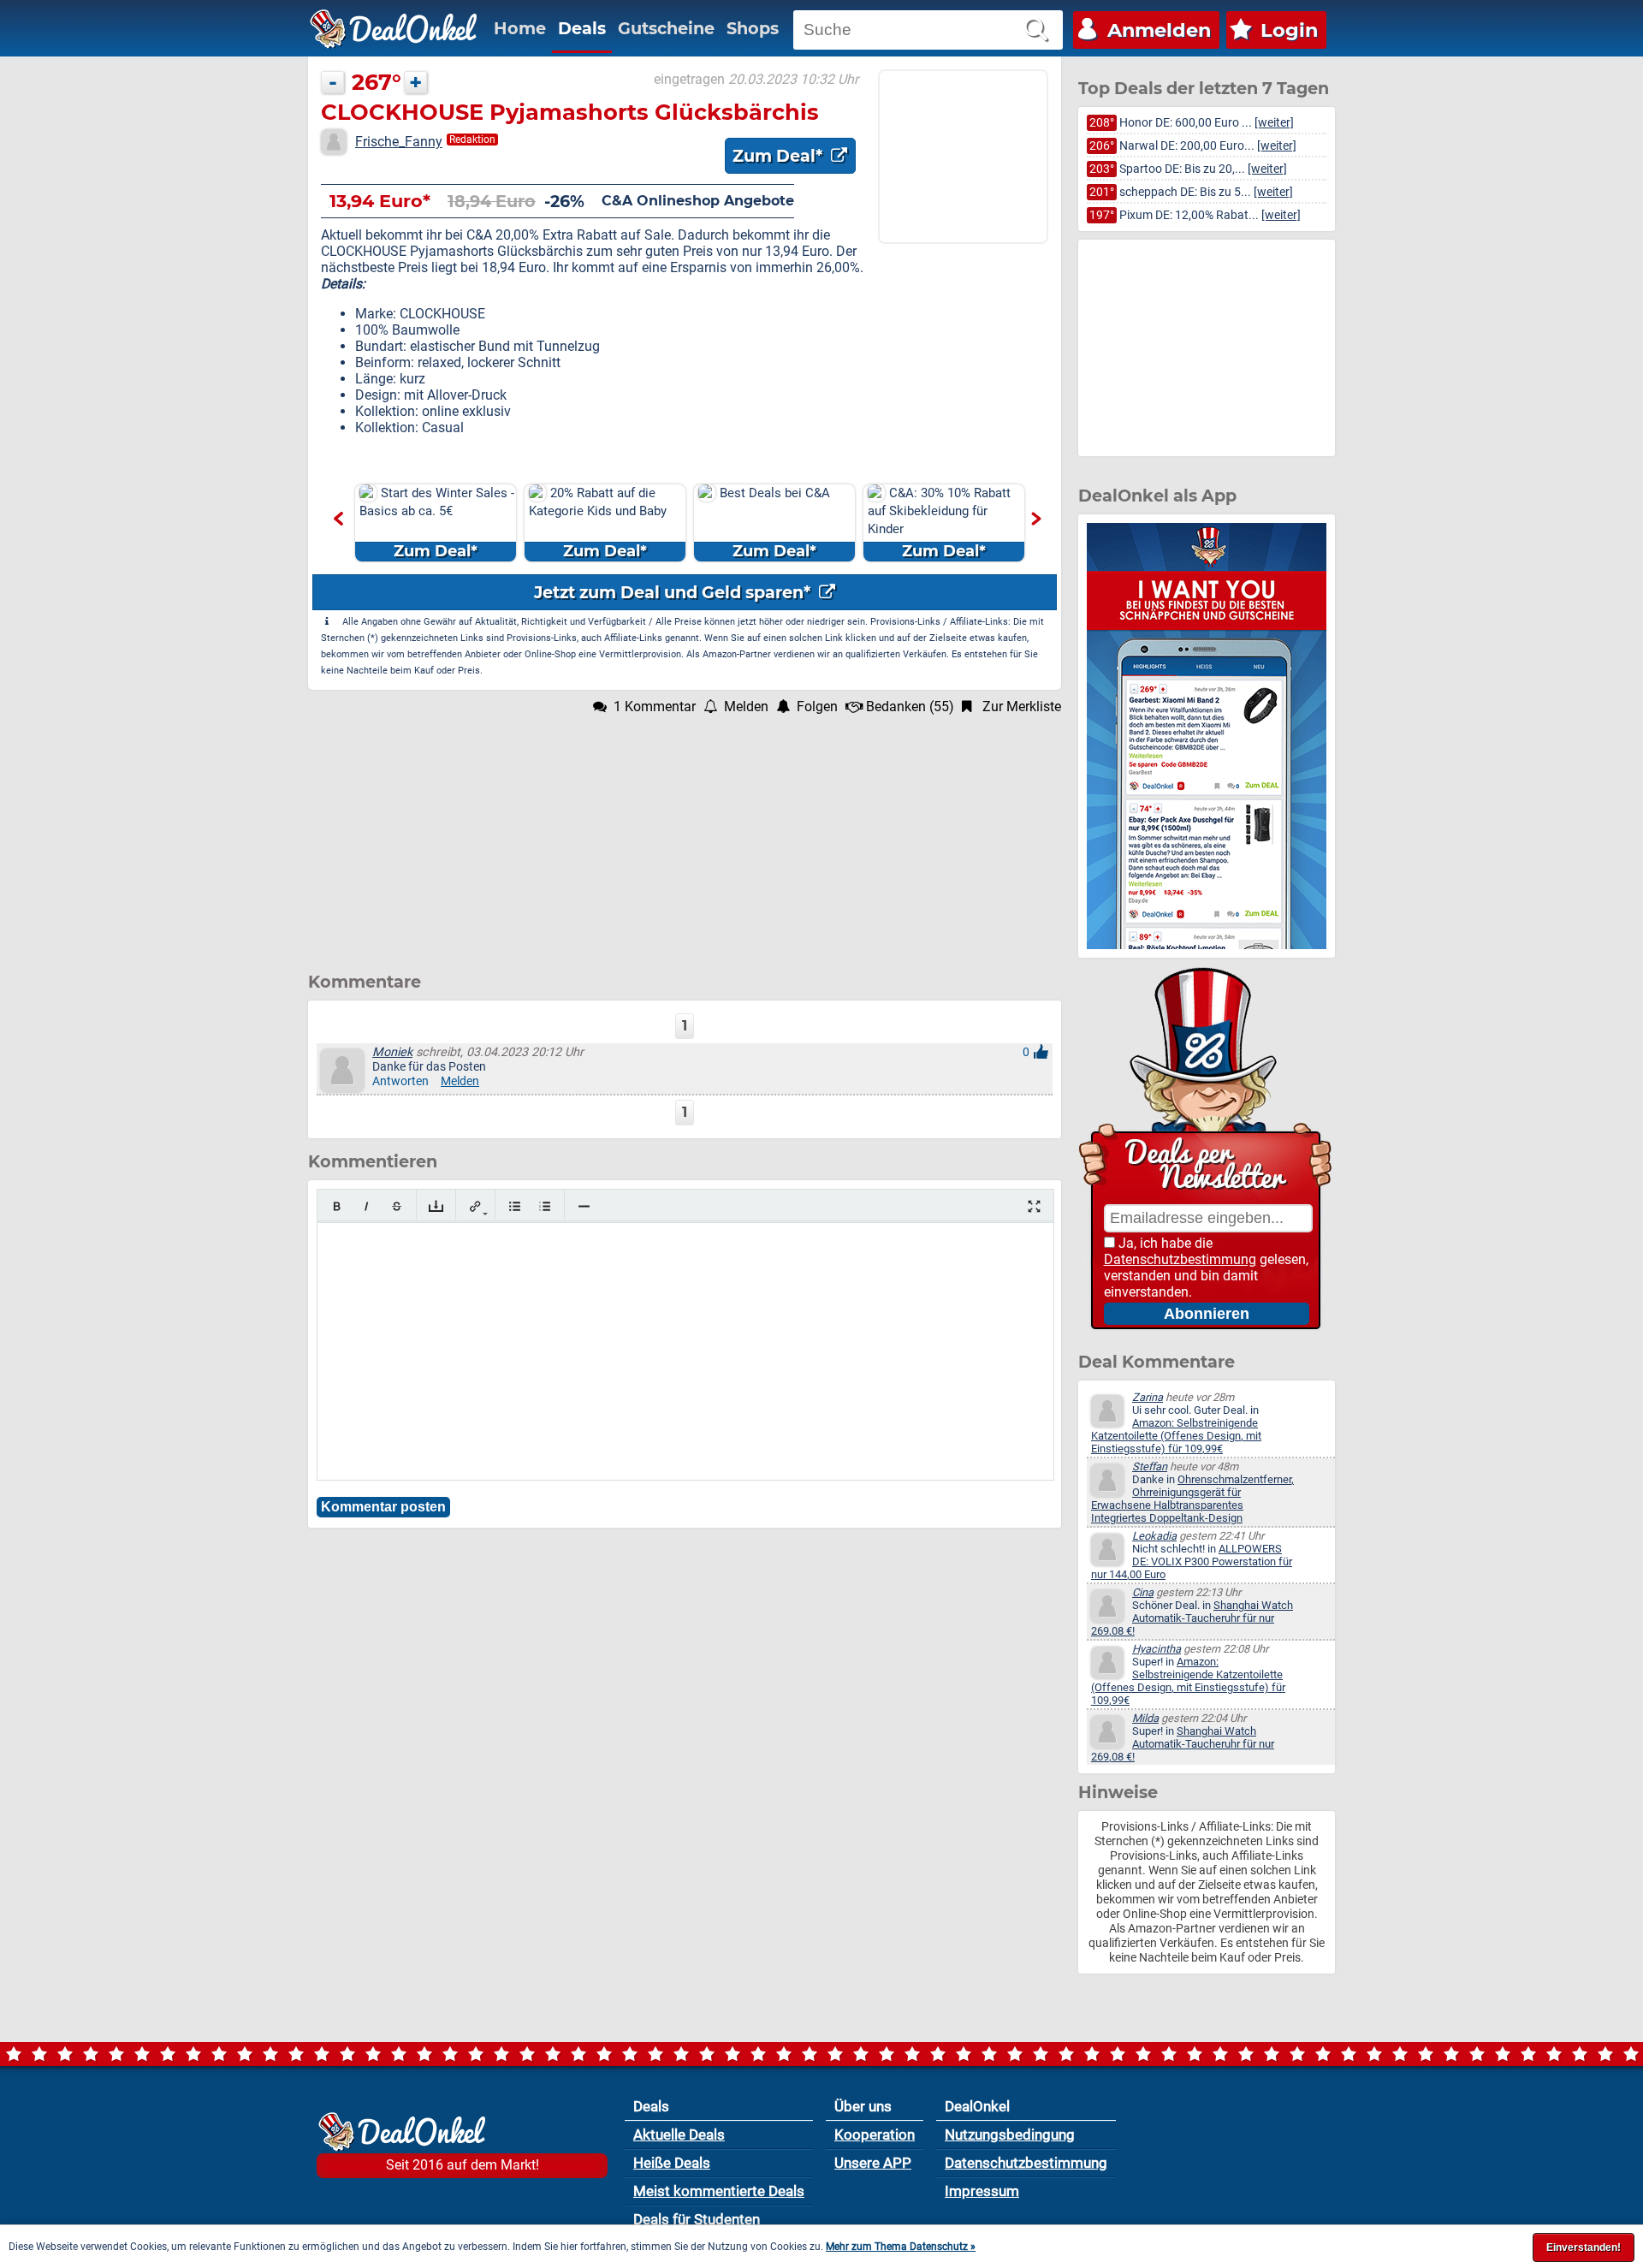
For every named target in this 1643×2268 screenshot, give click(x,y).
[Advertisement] (685, 834)
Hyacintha (1157, 1649)
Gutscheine (666, 28)
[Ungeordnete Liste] (515, 1206)
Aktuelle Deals (679, 2134)
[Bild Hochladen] (436, 1206)
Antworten (400, 1081)
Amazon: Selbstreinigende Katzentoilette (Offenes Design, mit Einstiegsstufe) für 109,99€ (1176, 1436)
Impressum (982, 2191)
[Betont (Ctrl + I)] (367, 1206)
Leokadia (1154, 1536)
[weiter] (1274, 123)
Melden (460, 1081)
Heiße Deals (672, 2163)
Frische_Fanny (399, 142)
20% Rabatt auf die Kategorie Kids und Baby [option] (598, 523)
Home (520, 28)
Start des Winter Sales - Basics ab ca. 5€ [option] (437, 523)
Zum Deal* (780, 156)
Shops (753, 28)
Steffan (1150, 1466)
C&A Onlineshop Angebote (698, 201)
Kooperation (875, 2134)
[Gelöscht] (397, 1206)
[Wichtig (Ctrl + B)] (337, 1206)
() (910, 707)
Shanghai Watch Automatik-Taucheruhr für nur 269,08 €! (1192, 1618)
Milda (1145, 1718)
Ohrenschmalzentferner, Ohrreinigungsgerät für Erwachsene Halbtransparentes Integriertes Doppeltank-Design (1192, 1499)
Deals (582, 28)
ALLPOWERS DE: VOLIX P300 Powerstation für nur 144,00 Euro (1192, 1561)
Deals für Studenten (697, 2219)
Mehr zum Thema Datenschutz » (901, 2247)
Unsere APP (873, 2163)
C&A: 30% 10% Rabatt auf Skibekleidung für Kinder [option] (939, 523)
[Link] (475, 1206)
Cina (1143, 1592)
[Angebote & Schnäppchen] (394, 29)
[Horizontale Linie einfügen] (584, 1206)
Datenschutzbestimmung (1180, 1259)
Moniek (392, 1052)
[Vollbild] (1034, 1206)
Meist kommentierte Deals (719, 2191)
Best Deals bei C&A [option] (775, 523)
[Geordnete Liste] (545, 1206)
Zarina (1148, 1397)
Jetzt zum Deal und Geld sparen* (674, 592)
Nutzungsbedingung (1010, 2134)
